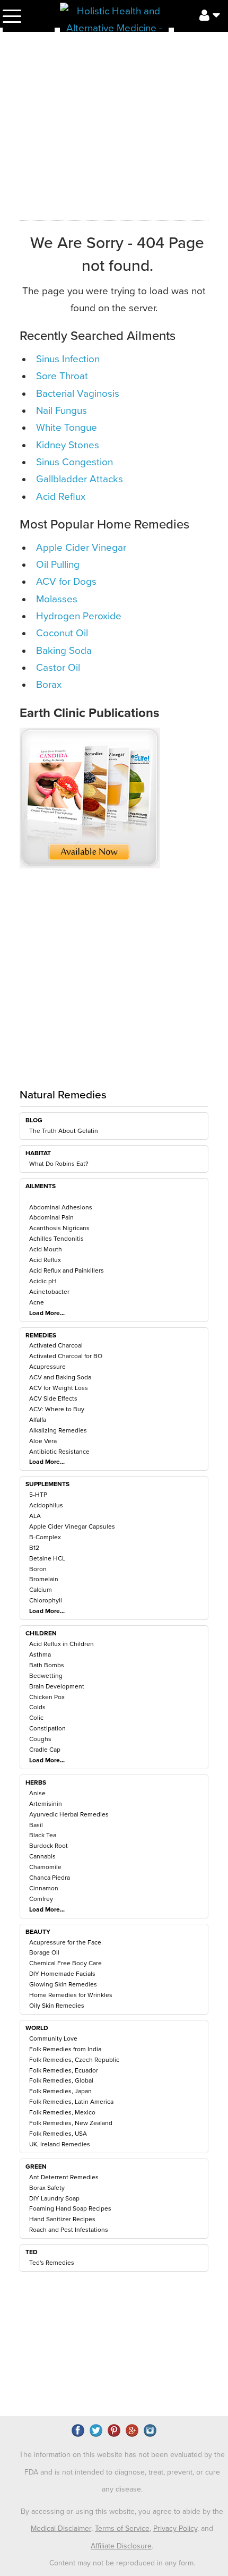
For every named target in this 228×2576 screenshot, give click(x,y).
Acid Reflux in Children (62, 1644)
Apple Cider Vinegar (81, 548)
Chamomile (45, 1867)
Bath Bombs (47, 1665)
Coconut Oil (62, 633)
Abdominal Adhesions (61, 1207)
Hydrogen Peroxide (79, 616)
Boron (38, 1569)
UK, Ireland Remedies (60, 2144)
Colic (36, 1718)
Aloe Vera (43, 1441)
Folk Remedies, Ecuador (64, 2070)
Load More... (47, 1313)
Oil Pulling (58, 565)
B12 (34, 1548)
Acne (37, 1302)
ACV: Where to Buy (57, 1409)
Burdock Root (49, 1846)
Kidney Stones (68, 445)
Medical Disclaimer (61, 2528)
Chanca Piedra (50, 1878)
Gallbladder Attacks (80, 479)
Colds (37, 1707)
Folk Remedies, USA (58, 2134)
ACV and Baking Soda (60, 1377)
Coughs (40, 1739)
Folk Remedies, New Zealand (71, 2123)
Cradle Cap (45, 1750)
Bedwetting (46, 1676)
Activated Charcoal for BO (66, 1356)
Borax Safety (47, 2188)
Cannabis (42, 1856)
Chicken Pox (47, 1697)
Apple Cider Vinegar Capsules (72, 1526)
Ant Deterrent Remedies (64, 2177)
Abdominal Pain (51, 1217)
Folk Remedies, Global (61, 2080)
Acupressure (47, 1367)
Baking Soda (64, 651)
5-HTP (38, 1495)
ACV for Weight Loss (59, 1388)
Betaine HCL (47, 1558)
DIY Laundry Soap (54, 2198)
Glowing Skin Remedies (63, 1984)
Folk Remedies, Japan (60, 2091)
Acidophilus (46, 1505)
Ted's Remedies (52, 2263)
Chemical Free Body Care (65, 1963)
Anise (37, 1793)
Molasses (57, 599)
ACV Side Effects (53, 1398)
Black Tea (43, 1835)
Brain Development (57, 1686)
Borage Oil (44, 1952)
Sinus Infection (68, 359)
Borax (49, 685)
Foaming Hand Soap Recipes (70, 2208)
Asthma (40, 1654)
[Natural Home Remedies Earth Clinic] (114, 17)
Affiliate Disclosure (121, 2546)
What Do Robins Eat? (59, 1164)
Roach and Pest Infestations (69, 2230)
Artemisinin (46, 1804)
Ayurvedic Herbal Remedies (69, 1814)
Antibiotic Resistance (59, 1452)
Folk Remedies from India (65, 2049)
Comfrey (41, 1899)
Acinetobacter (49, 1292)
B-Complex (45, 1537)
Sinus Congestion (74, 462)
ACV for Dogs (66, 582)
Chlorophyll (46, 1600)
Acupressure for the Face (65, 1942)
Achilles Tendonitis (56, 1239)
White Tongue (67, 428)
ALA (35, 1516)
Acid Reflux (45, 1260)
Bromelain (44, 1579)
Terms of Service (122, 2528)
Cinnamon (44, 1888)
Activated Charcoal (56, 1345)
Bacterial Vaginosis (78, 394)
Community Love (53, 2038)
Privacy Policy (175, 2528)
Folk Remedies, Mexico (62, 2112)
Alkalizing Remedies (58, 1430)
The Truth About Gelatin (64, 1131)
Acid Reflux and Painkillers (67, 1270)
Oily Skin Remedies (57, 2006)
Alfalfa (38, 1420)
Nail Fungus (62, 411)
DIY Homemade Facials (62, 1974)
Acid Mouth (46, 1249)
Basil (36, 1825)
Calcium (41, 1590)
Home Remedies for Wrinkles (71, 1995)
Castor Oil (58, 668)
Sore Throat (62, 376)
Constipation (47, 1728)
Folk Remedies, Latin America (71, 2102)
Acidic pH (43, 1281)
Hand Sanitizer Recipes (62, 2219)
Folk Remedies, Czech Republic (74, 2060)
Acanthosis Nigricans (59, 1228)
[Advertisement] (114, 991)
